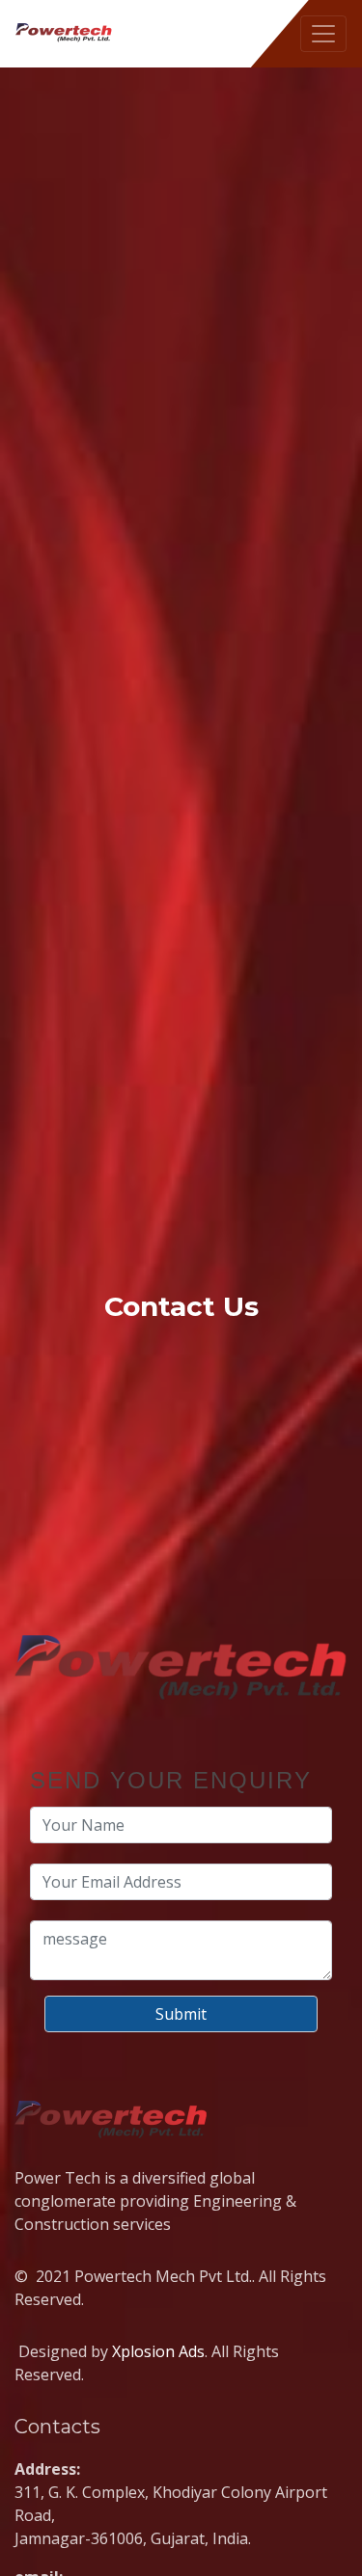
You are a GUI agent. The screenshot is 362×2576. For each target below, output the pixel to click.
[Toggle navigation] (323, 34)
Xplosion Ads (158, 2351)
